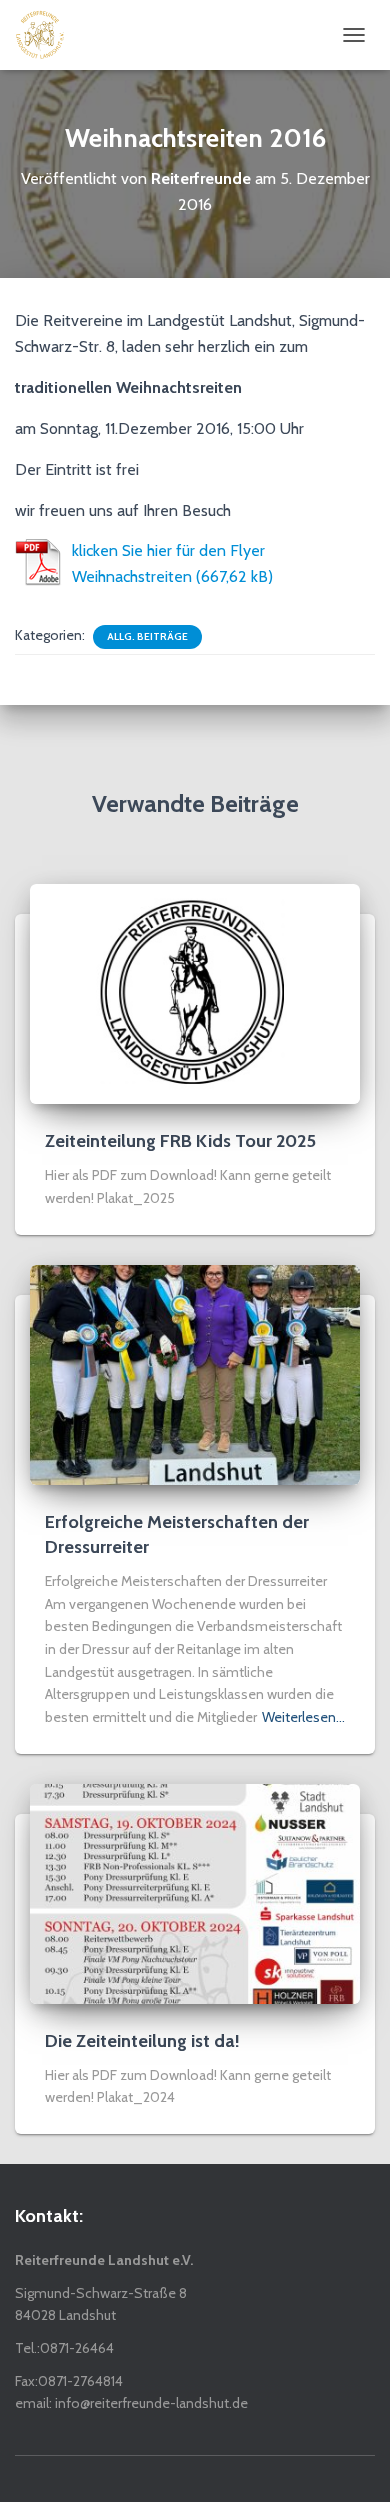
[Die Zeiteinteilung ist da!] (195, 1892)
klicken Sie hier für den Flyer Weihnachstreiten (168, 563)
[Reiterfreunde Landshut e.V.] (47, 35)
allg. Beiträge (147, 636)
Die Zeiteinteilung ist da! (142, 2041)
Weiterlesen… (303, 1717)
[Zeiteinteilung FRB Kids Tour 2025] (195, 993)
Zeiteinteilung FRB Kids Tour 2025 (180, 1141)
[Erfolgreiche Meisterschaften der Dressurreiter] (195, 1373)
